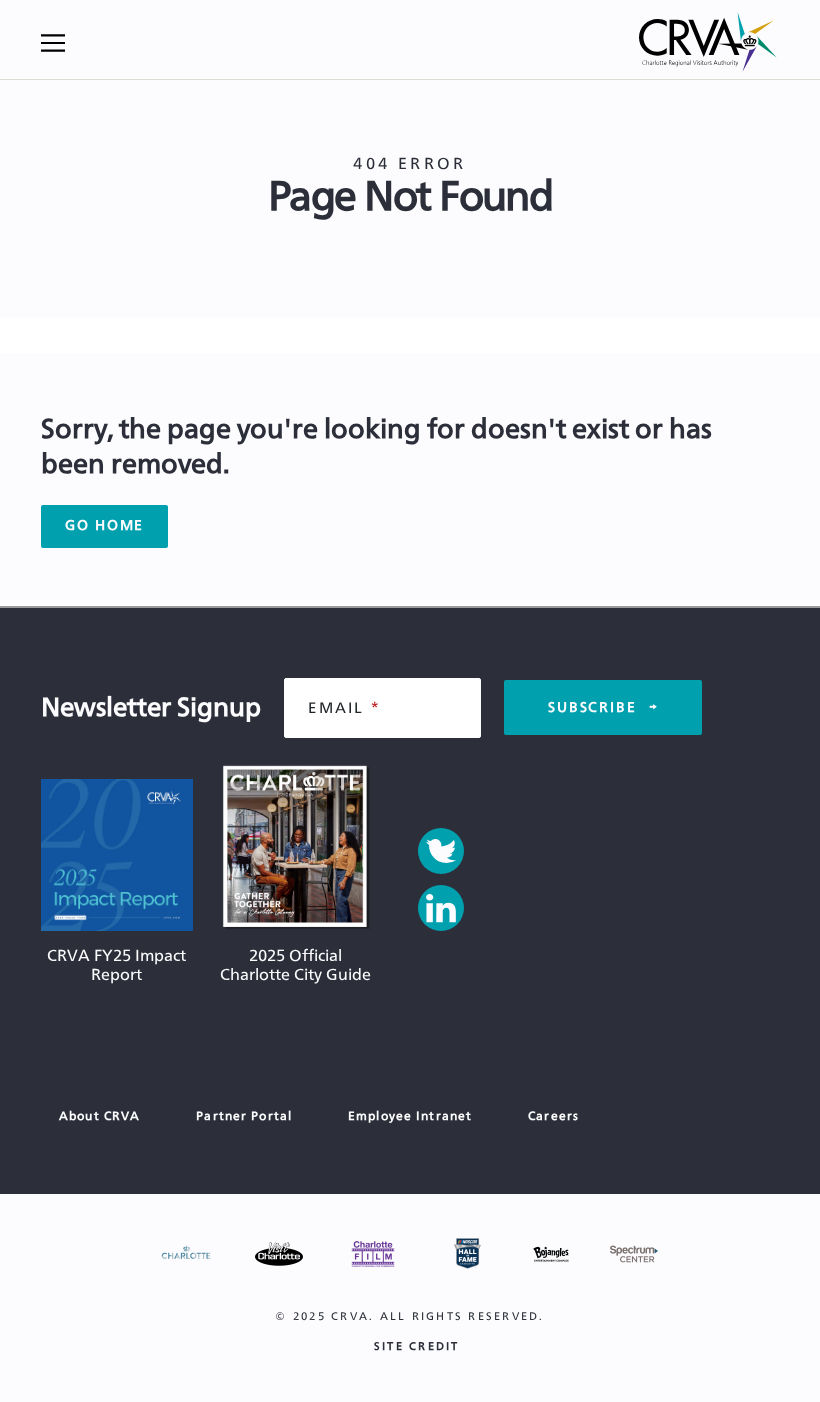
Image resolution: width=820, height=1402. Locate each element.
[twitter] (441, 851)
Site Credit (417, 1346)
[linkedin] (441, 908)
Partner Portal (244, 1116)
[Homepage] (709, 43)
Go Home (104, 526)
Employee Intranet (410, 1116)
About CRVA (99, 1116)
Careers (553, 1116)
